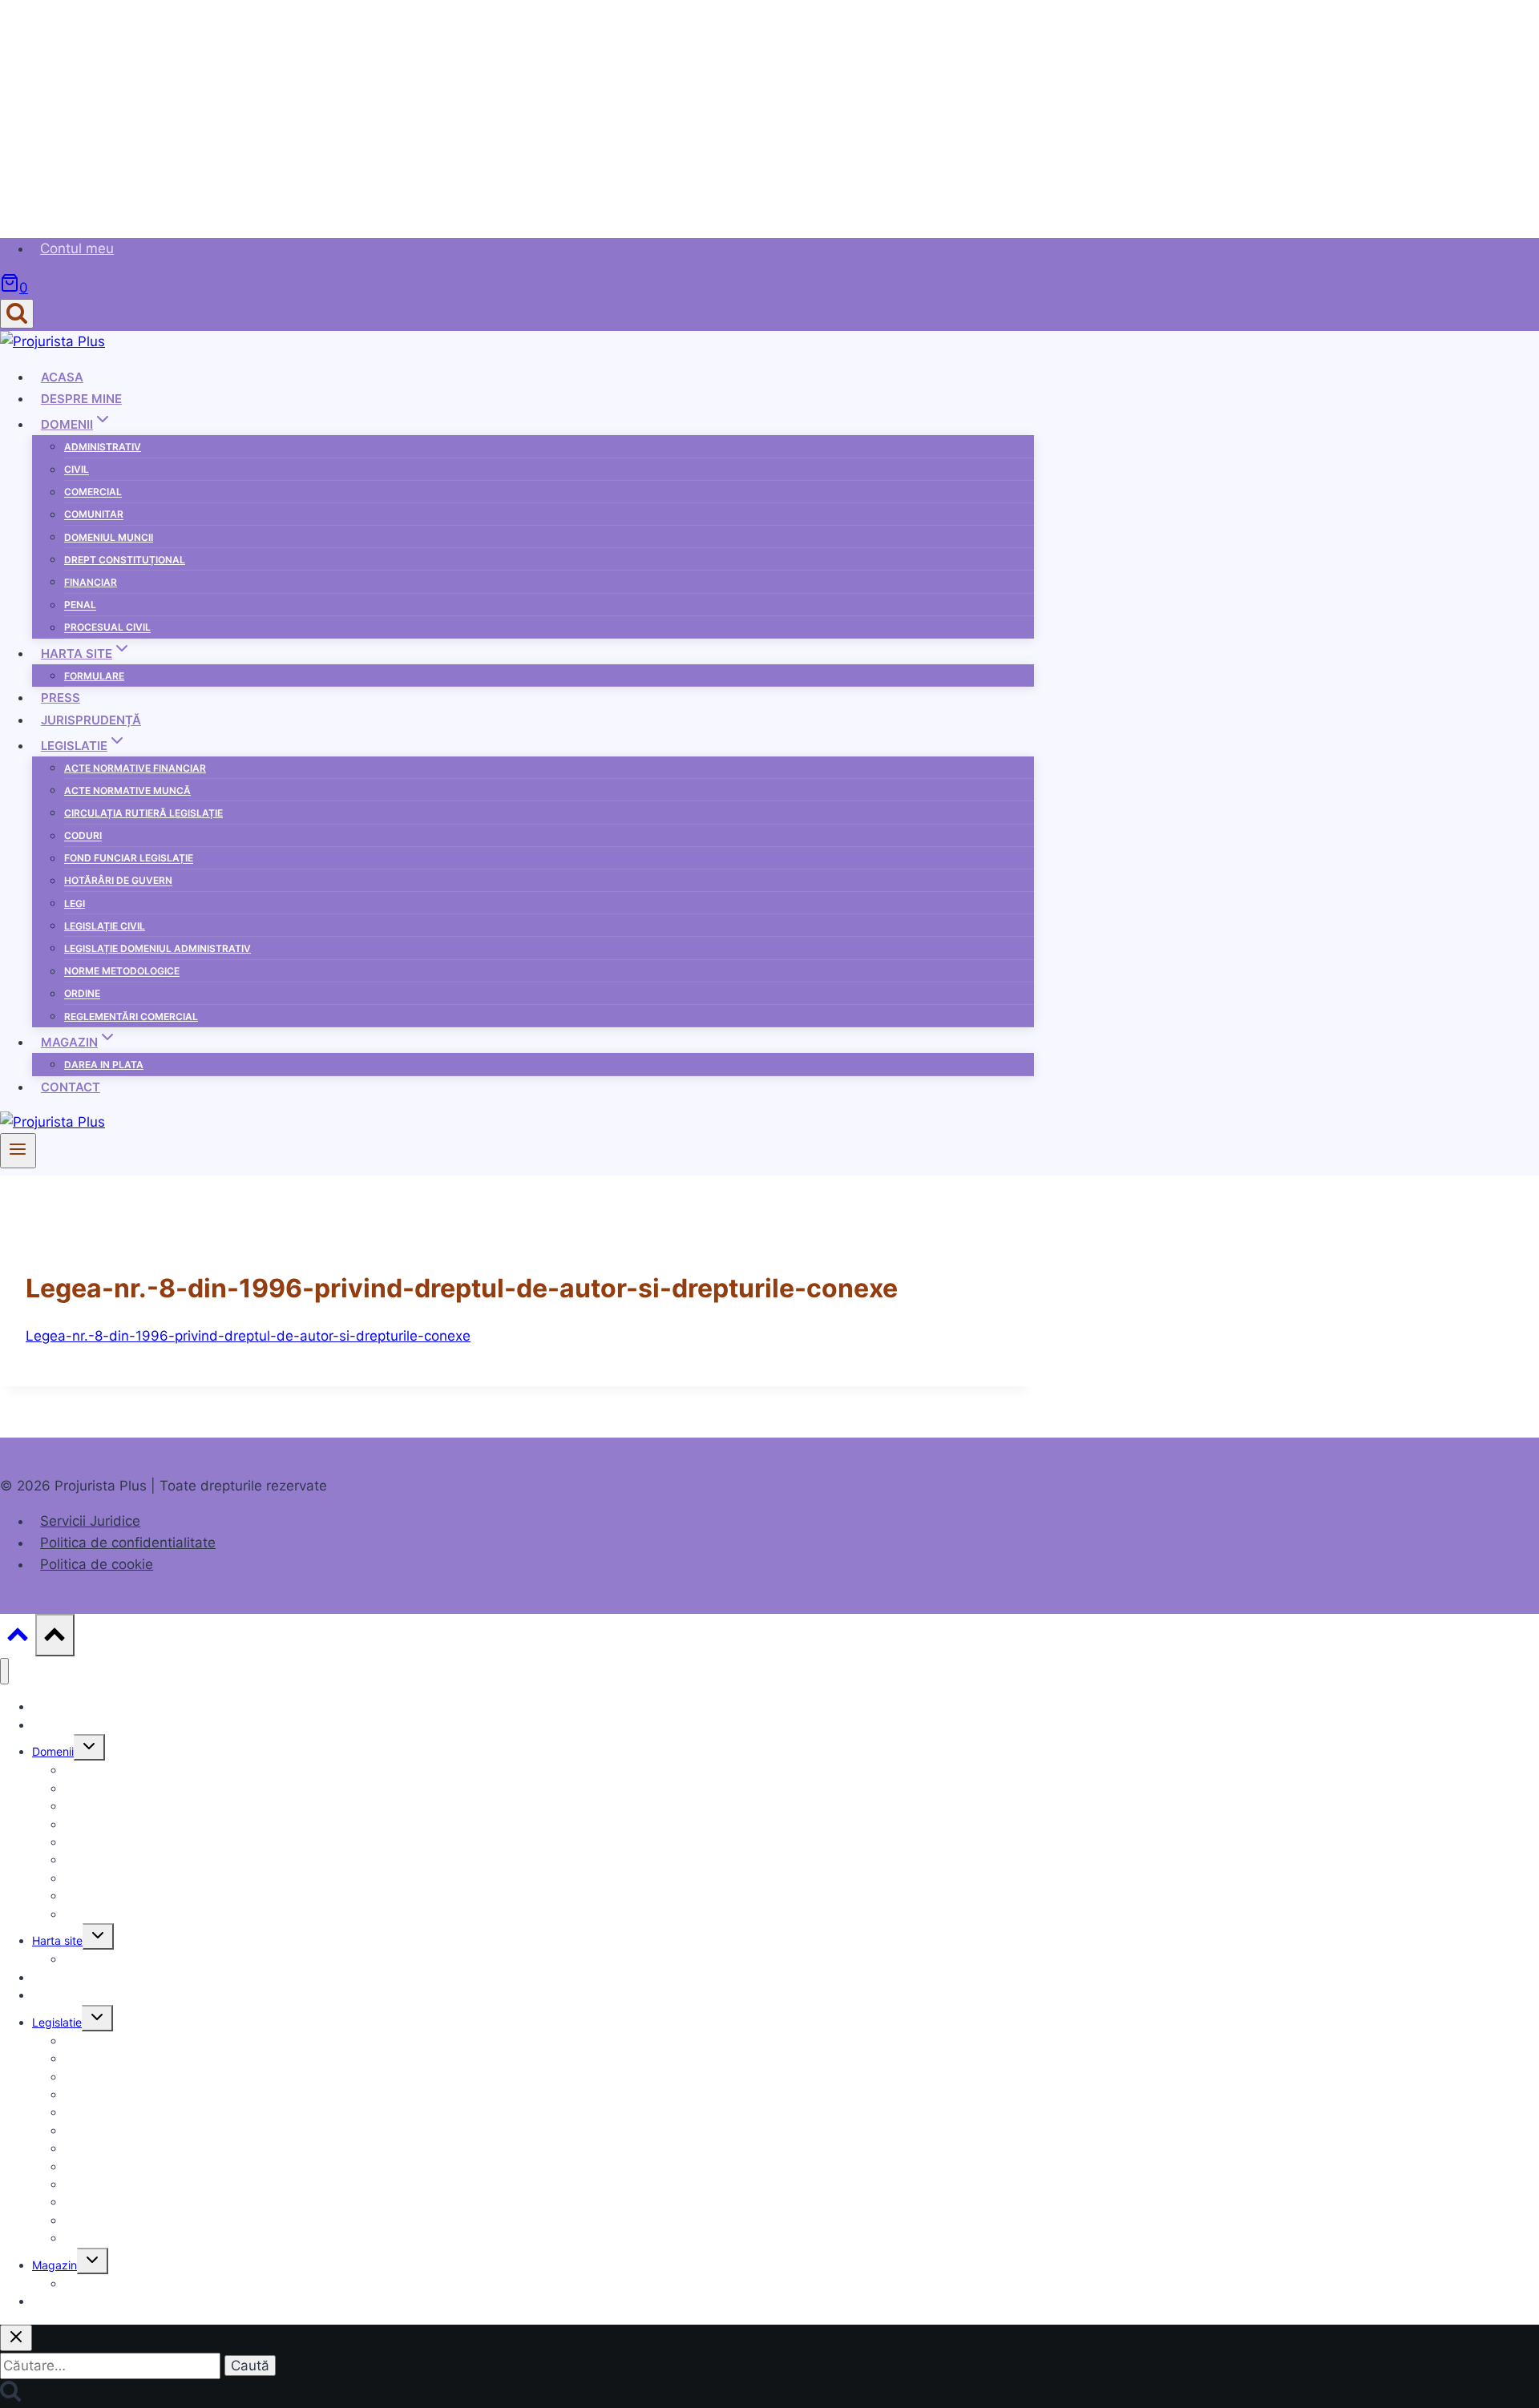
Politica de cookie (97, 1564)
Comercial (93, 492)
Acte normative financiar (135, 768)
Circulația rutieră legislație (143, 813)
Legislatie (57, 2022)
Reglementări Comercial (131, 1016)
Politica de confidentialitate (128, 1543)
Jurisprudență (91, 720)
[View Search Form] (17, 314)
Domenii (53, 1751)
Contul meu (77, 248)
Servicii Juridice (90, 1521)
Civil (77, 470)
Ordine (82, 994)
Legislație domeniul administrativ (158, 948)
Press (61, 698)
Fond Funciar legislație (129, 859)
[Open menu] (18, 1151)
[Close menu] (4, 1671)
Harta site (57, 1940)
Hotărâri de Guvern (118, 881)
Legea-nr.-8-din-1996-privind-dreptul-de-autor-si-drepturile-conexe (248, 1336)
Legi (75, 904)
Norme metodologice (122, 972)
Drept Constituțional (125, 560)
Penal (80, 605)
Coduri (83, 836)
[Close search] (16, 2338)
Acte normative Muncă (127, 791)
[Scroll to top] (18, 1638)
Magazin (55, 2265)
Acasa (62, 377)
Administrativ (103, 447)
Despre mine (81, 399)
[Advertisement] (481, 112)
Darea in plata (104, 1065)
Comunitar (94, 515)
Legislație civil (105, 926)
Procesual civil (107, 628)
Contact (71, 1087)
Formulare (94, 676)
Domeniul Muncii (109, 537)
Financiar (91, 582)
